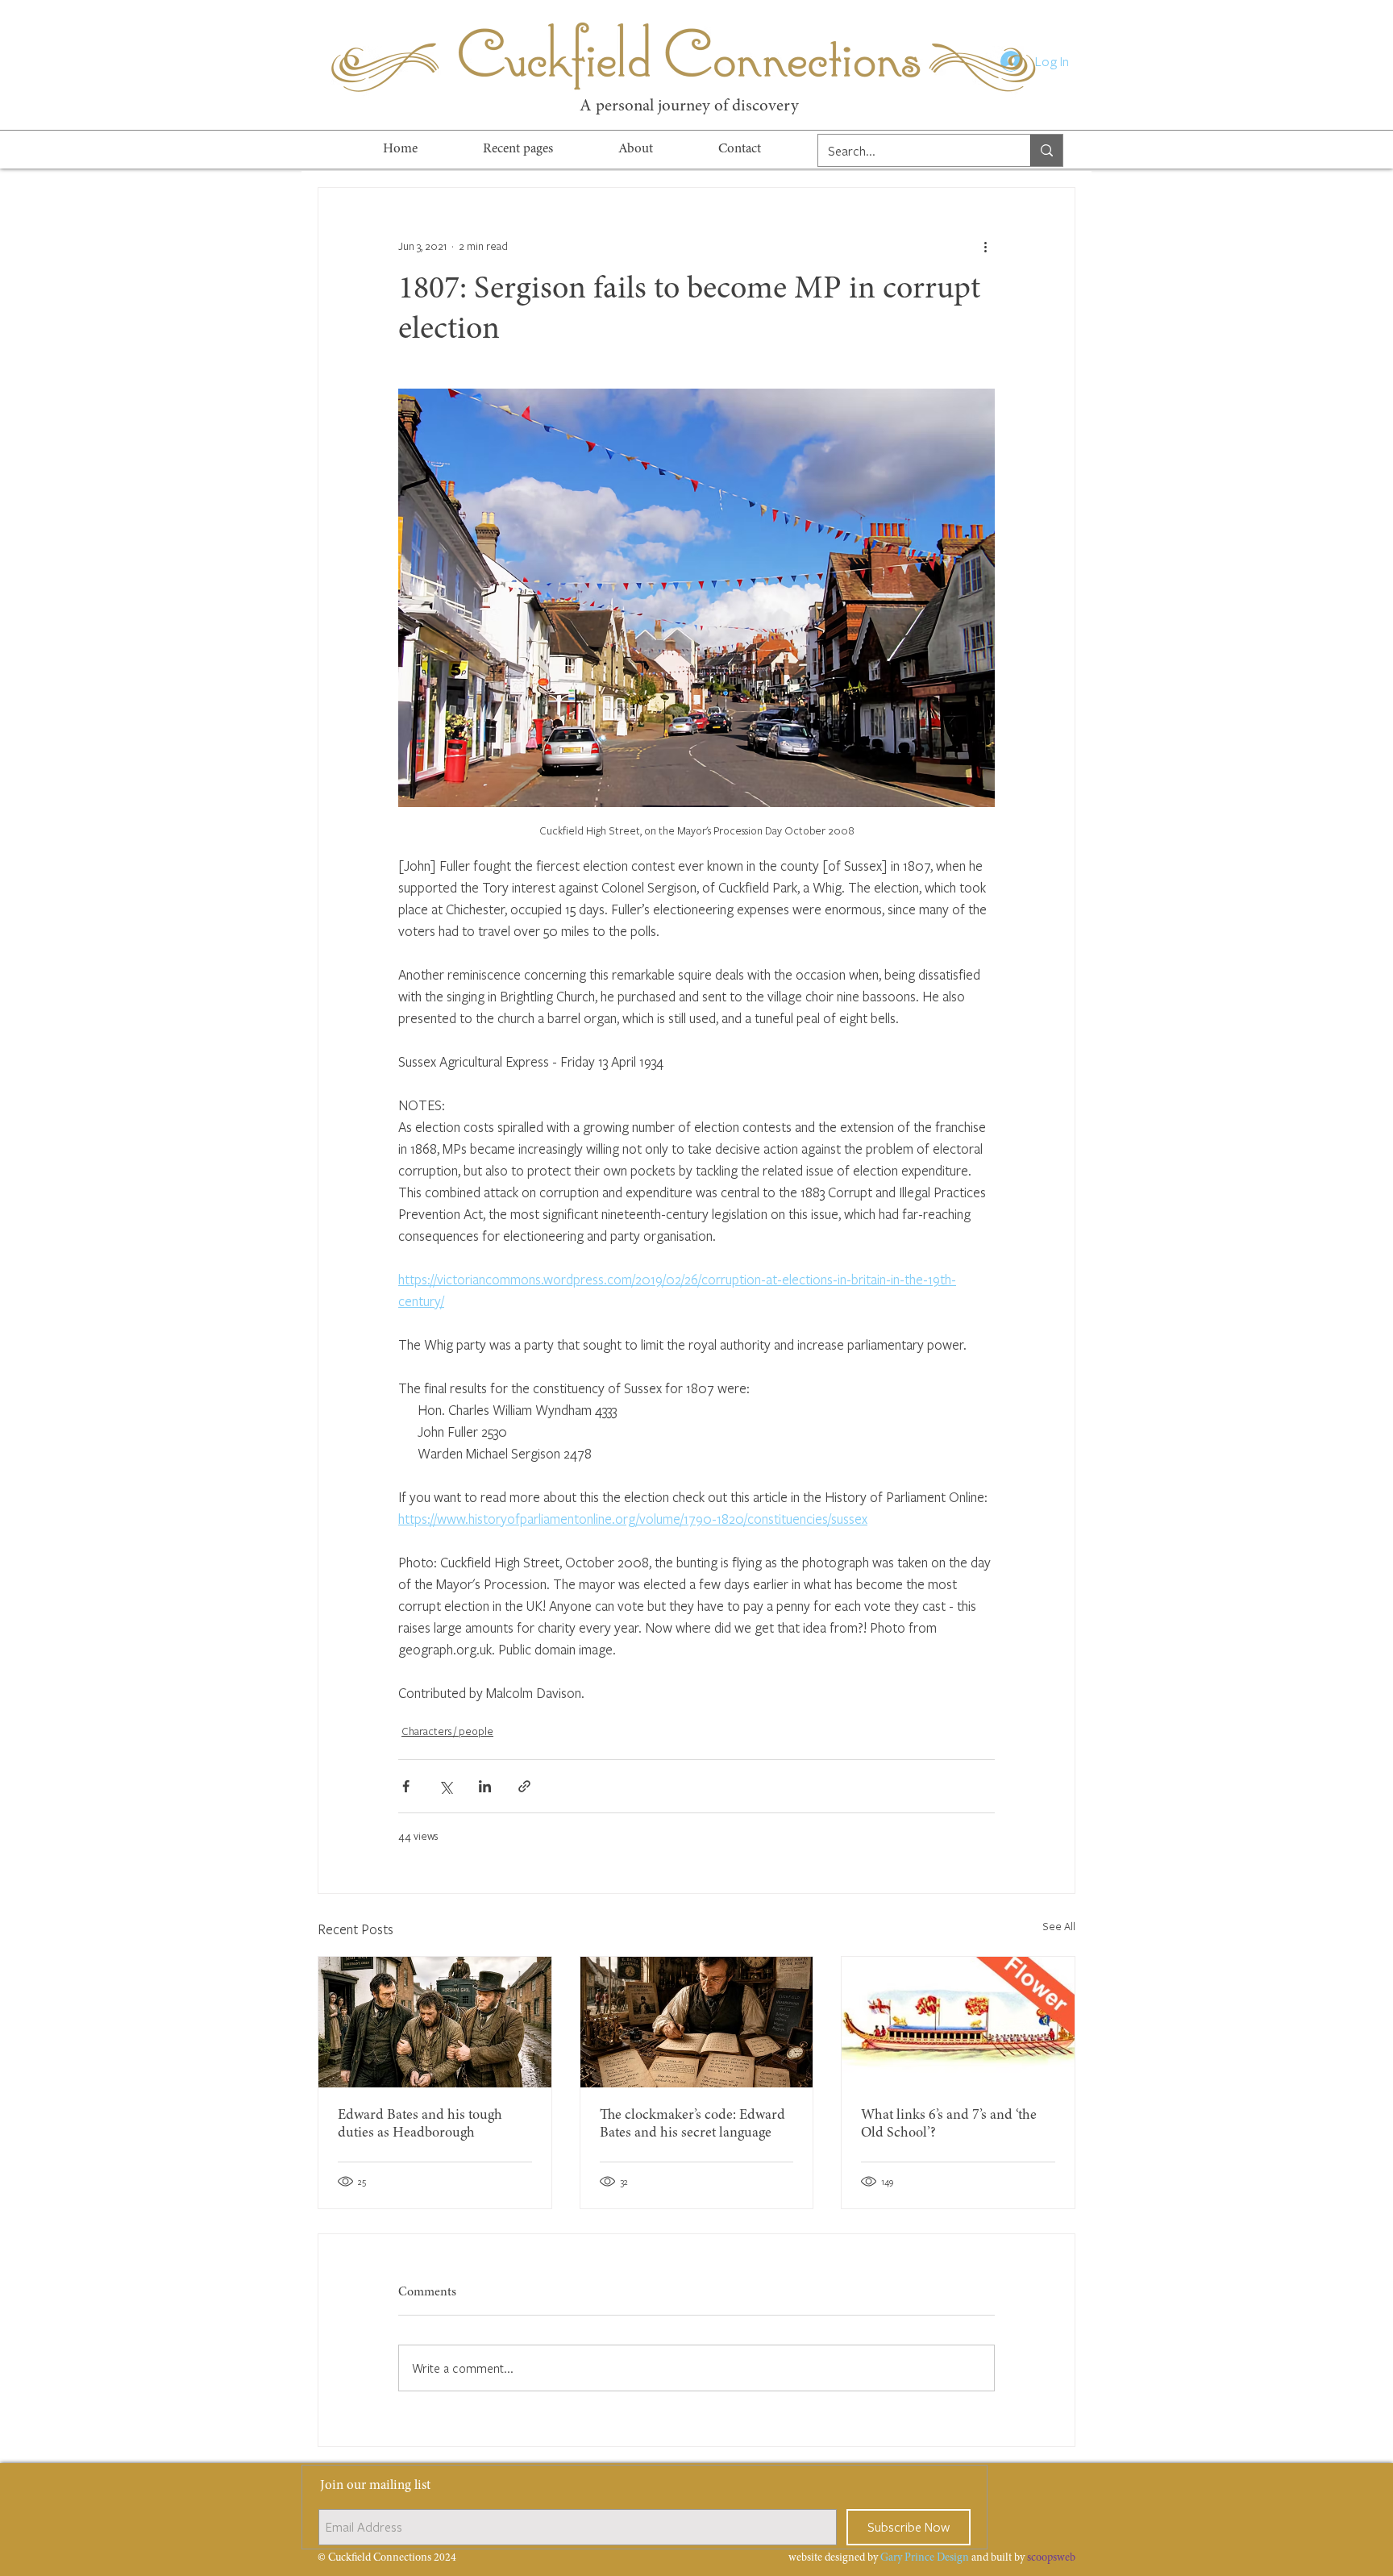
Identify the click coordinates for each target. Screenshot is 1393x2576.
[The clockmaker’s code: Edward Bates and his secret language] (697, 2022)
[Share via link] (524, 1786)
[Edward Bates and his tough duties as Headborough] (435, 2022)
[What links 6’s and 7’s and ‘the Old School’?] (958, 2022)
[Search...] (1046, 150)
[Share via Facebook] (406, 1786)
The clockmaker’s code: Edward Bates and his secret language (692, 2124)
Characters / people (447, 1731)
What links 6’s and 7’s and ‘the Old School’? (949, 2124)
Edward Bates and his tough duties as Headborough (420, 2124)
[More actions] (985, 246)
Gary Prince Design (925, 2558)
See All (1059, 1926)
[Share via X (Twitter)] (445, 1786)
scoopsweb (1051, 2558)
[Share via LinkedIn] (485, 1786)
